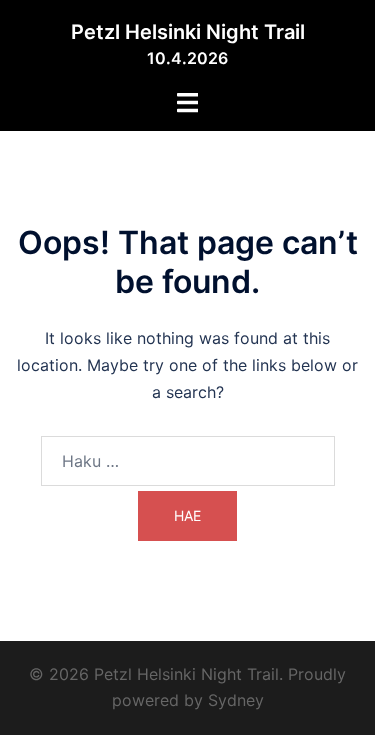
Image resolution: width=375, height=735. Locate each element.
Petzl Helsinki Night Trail (188, 32)
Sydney (236, 700)
